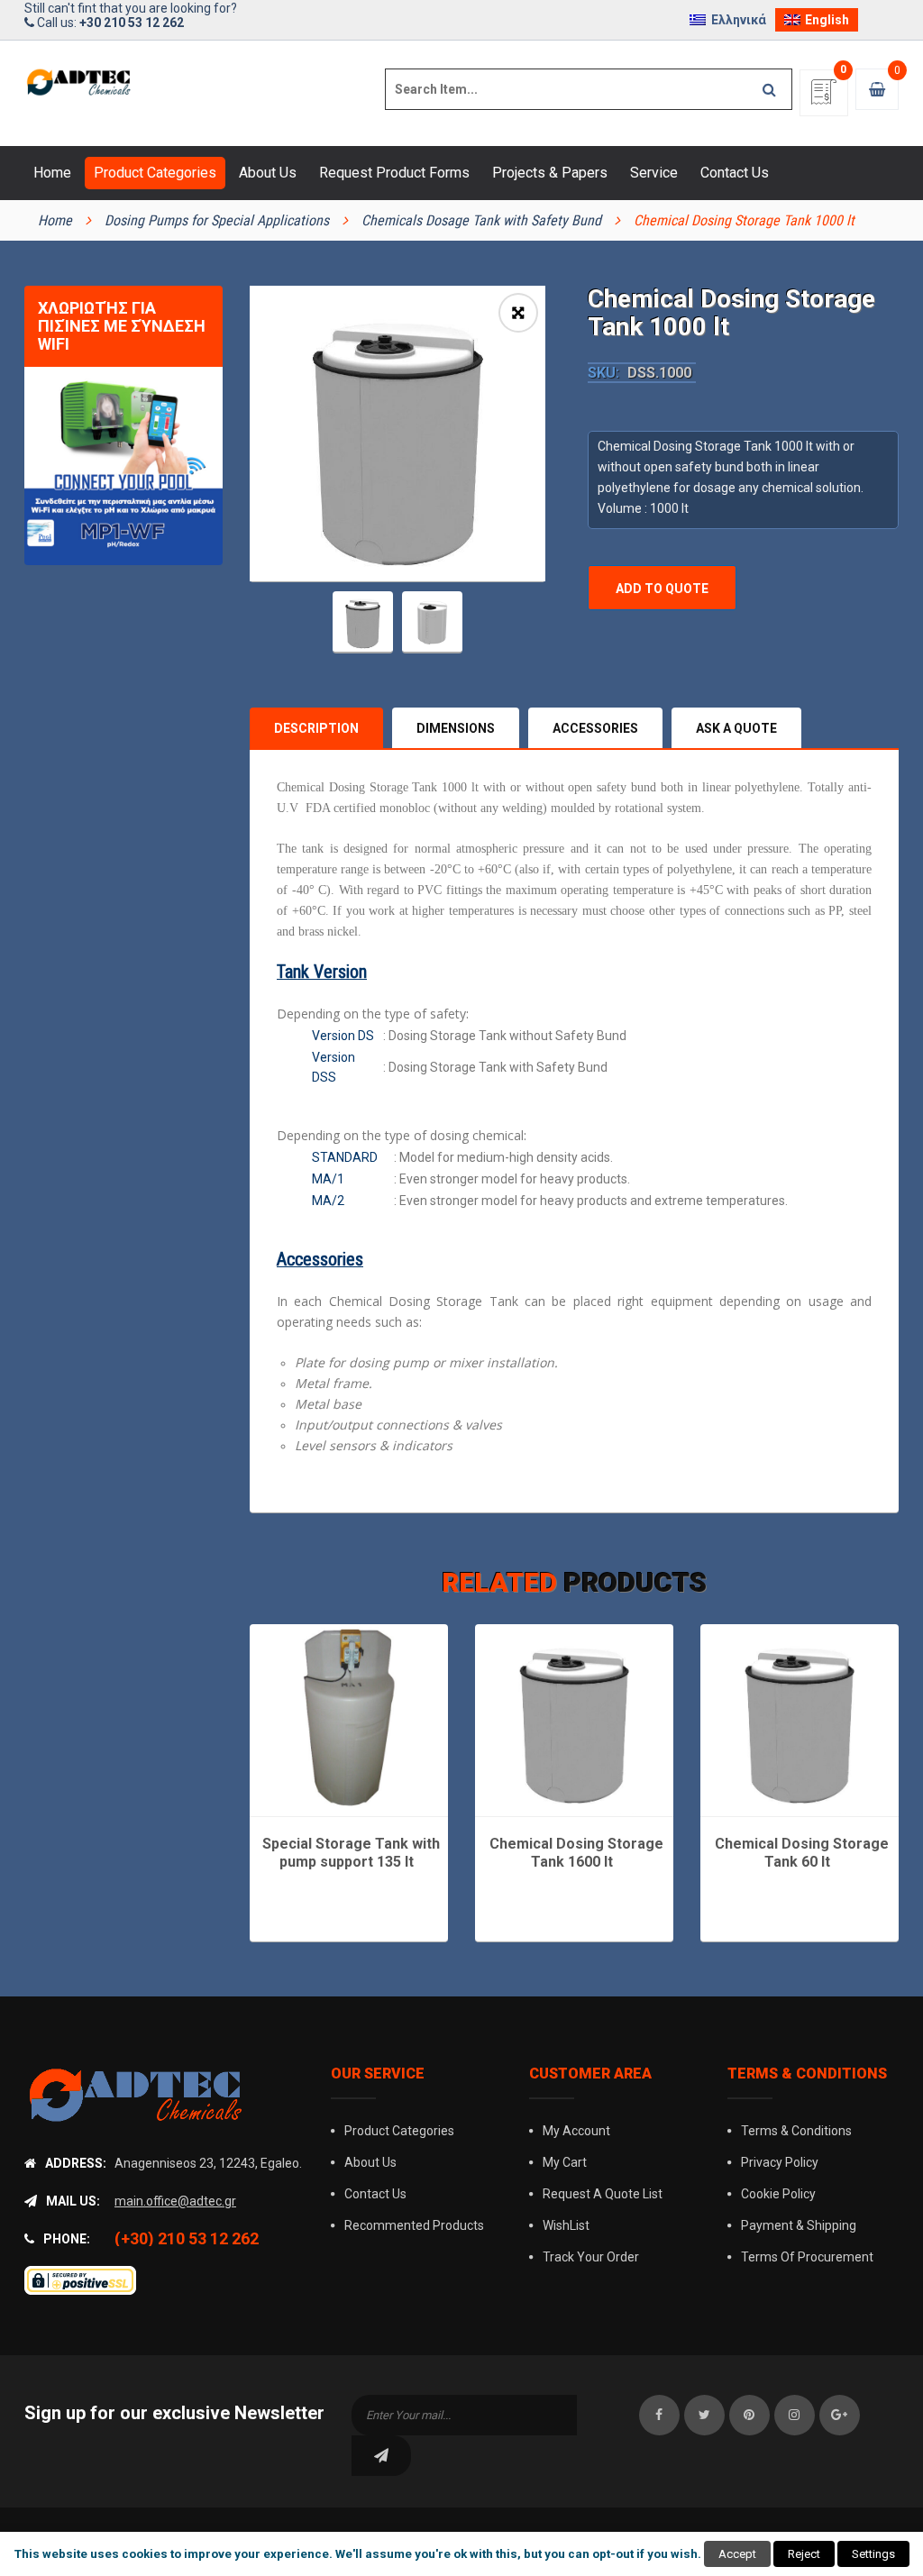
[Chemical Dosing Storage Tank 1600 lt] (574, 1719)
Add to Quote (662, 589)
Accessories (595, 728)
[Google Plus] (840, 2415)
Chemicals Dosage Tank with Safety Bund (481, 220)
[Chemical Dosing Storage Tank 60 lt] (800, 1719)
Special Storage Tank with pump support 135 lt (351, 1853)
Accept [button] (737, 2554)
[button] (518, 313)
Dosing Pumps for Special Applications (217, 220)
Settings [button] (873, 2554)
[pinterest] (749, 2415)
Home (55, 220)
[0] (824, 98)
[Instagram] (795, 2415)
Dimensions (456, 728)
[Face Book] (659, 2415)
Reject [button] (804, 2554)
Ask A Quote (736, 728)
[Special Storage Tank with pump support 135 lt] (349, 1719)
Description (316, 728)
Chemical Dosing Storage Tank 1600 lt (576, 1853)
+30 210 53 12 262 (132, 23)
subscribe (381, 2456)
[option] (398, 434)
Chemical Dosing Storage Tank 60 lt (802, 1853)
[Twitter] (704, 2415)
